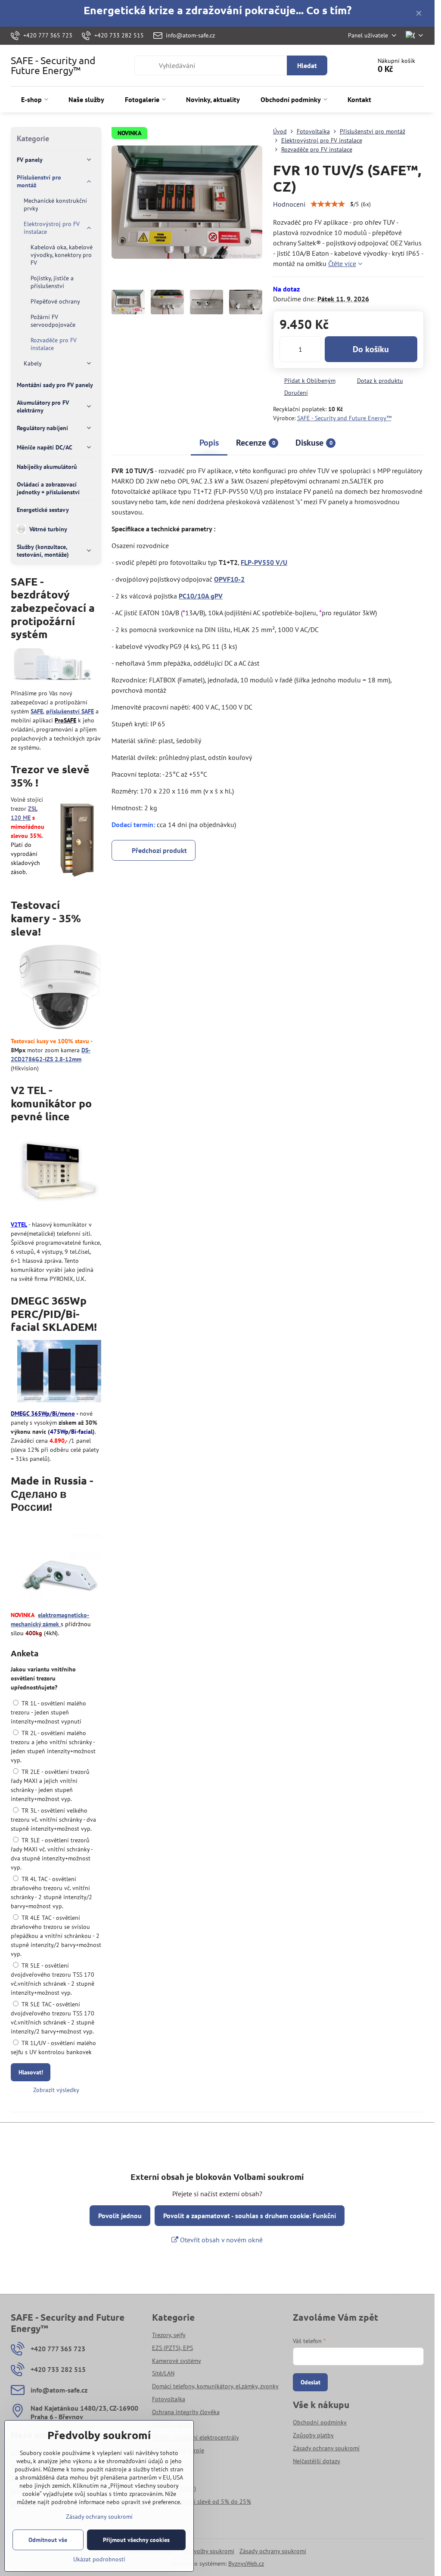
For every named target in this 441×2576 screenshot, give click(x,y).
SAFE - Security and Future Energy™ (53, 65)
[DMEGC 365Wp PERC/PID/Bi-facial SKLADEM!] (59, 1372)
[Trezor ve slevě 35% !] (77, 839)
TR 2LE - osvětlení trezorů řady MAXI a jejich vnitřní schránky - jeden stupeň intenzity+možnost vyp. (50, 1785)
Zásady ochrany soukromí (273, 2551)
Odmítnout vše (48, 2540)
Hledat (307, 65)
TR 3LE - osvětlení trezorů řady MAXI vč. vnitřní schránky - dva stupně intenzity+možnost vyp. (52, 1854)
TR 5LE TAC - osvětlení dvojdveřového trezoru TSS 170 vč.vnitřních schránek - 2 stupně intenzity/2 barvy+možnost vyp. (53, 2018)
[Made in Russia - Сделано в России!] (59, 1563)
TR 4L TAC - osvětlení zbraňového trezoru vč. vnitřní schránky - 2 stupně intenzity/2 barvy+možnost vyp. (51, 1892)
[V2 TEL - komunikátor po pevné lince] (59, 1173)
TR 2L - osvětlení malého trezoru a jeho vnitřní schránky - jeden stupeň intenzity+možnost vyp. (53, 1747)
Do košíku (371, 349)
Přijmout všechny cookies (136, 2540)
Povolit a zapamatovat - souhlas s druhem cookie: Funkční (250, 2216)
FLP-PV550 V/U (264, 562)
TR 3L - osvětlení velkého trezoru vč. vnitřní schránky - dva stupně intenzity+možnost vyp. (53, 1820)
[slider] (328, 204)
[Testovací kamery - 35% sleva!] (60, 988)
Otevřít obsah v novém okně (220, 2240)
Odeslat (311, 2382)
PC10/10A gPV (201, 596)
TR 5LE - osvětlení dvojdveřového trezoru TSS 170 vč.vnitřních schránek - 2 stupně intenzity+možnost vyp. (53, 1979)
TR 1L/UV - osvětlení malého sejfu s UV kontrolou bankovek (53, 2047)
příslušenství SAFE (70, 711)
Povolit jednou (120, 2216)
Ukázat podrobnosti (99, 2559)
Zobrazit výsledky (56, 2090)
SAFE (37, 711)
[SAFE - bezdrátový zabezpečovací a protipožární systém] (53, 666)
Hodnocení (289, 204)
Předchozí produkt (159, 850)
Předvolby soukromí (208, 2551)
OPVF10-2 (229, 579)
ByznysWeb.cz (246, 2564)
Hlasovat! (31, 2072)
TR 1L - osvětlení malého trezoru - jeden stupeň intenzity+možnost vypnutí (48, 1712)
